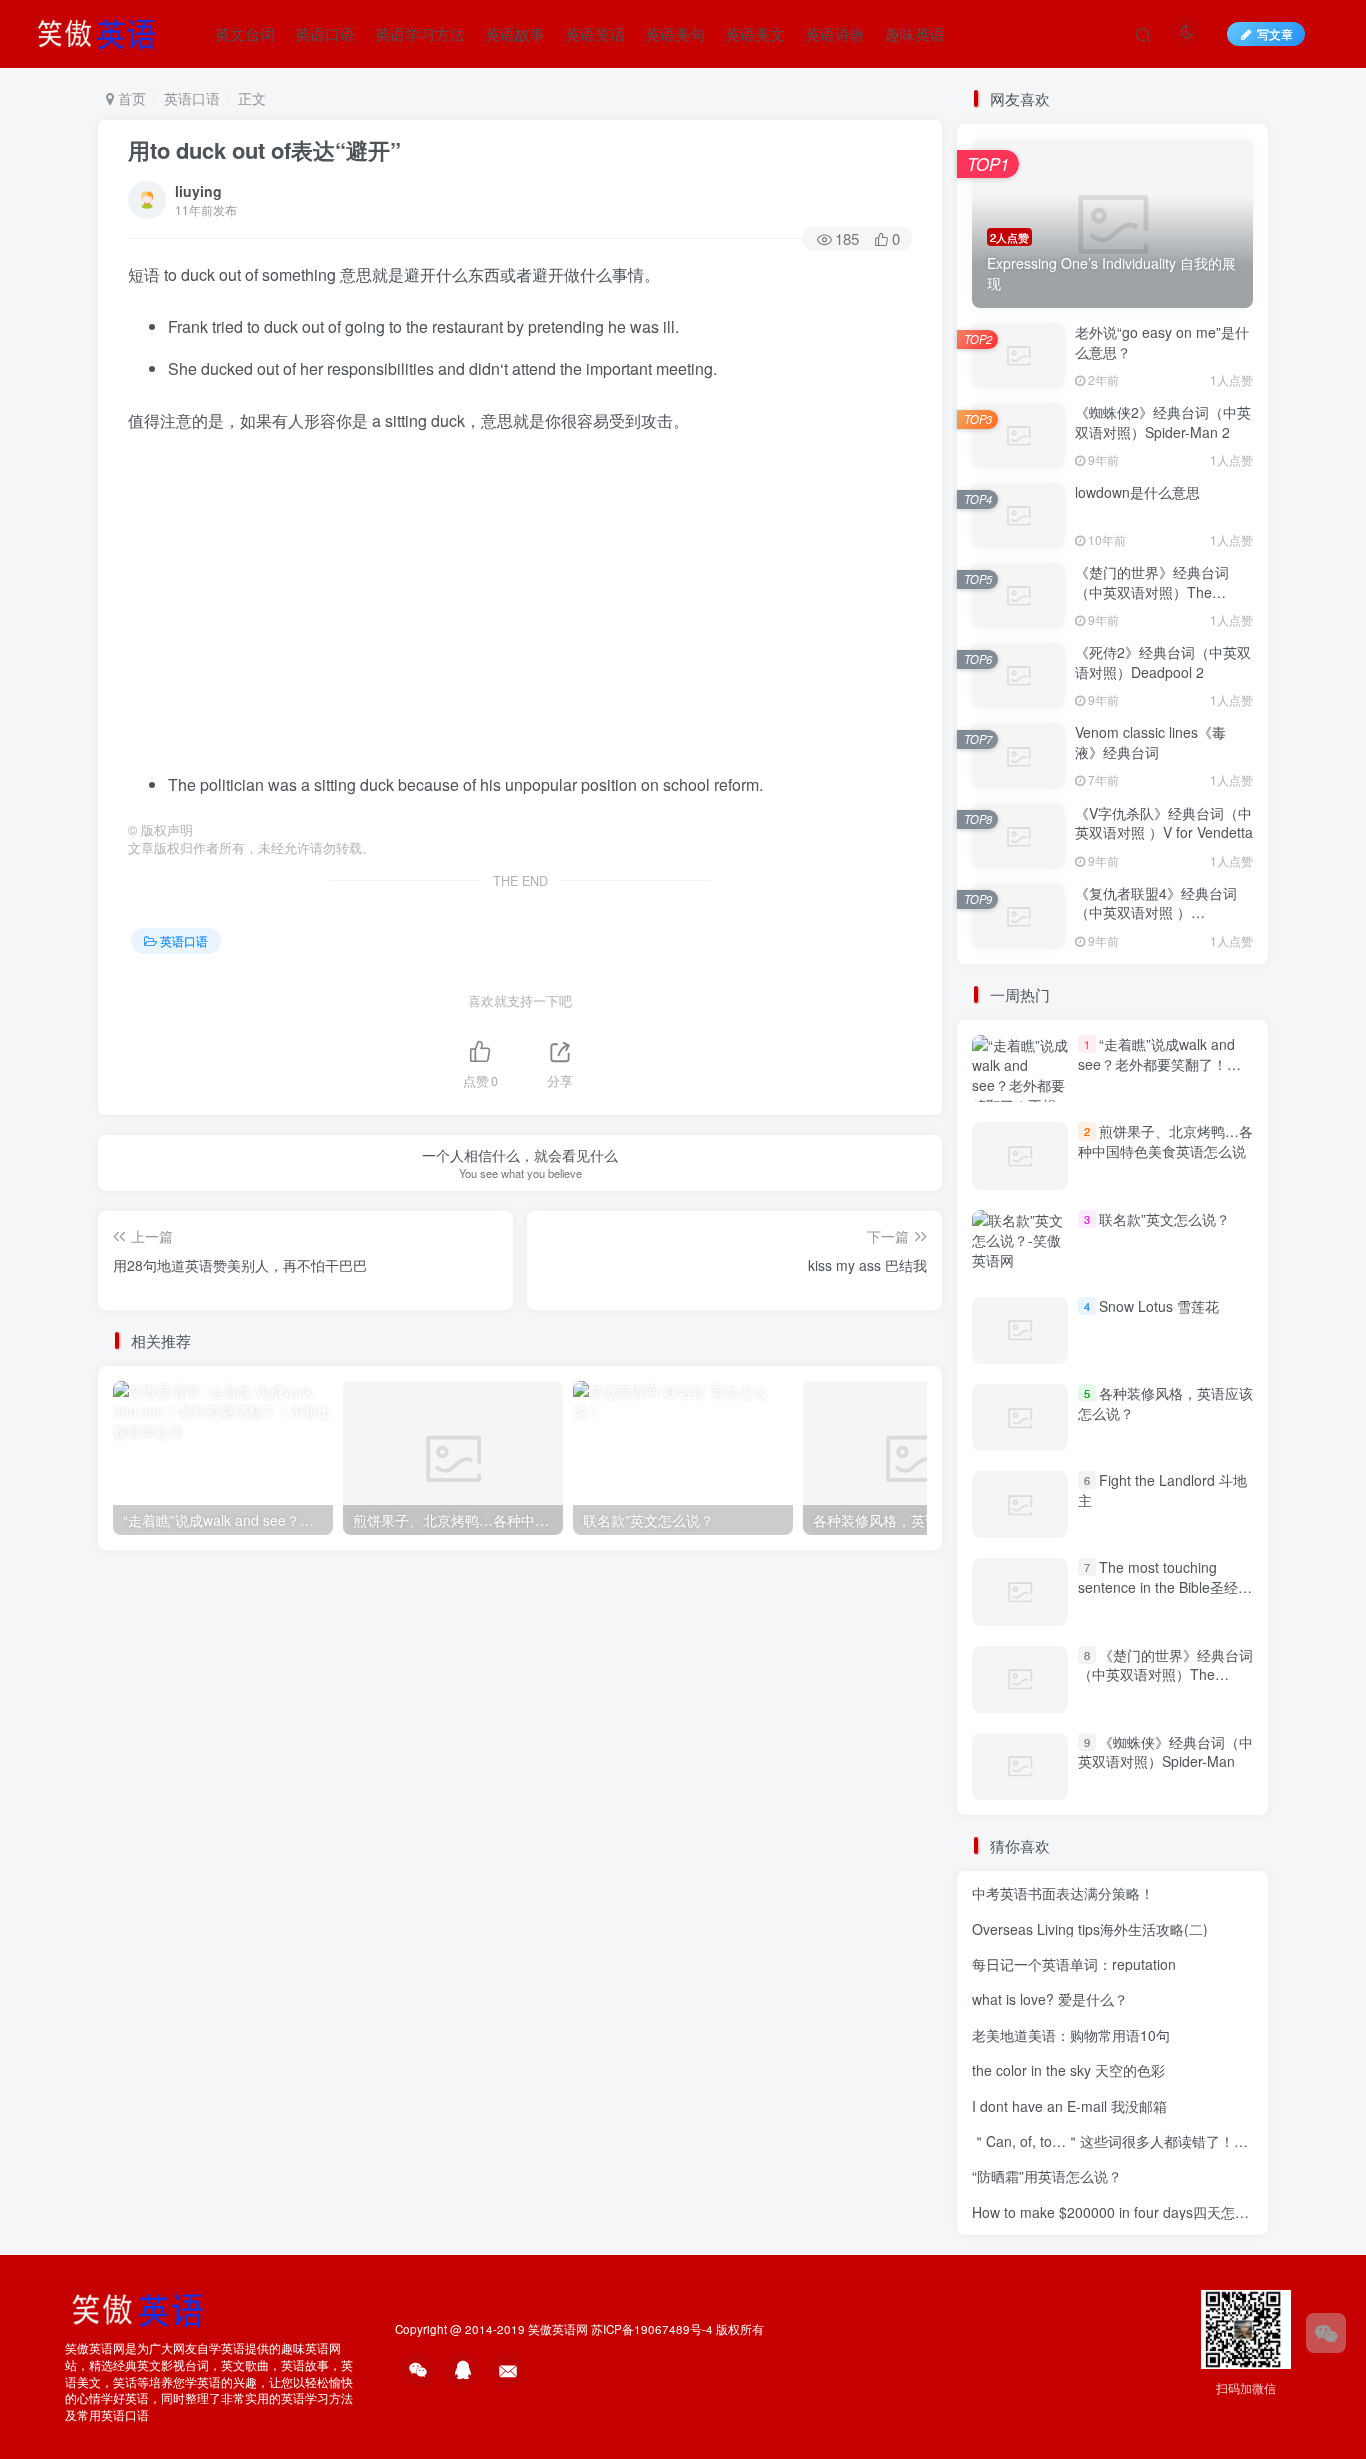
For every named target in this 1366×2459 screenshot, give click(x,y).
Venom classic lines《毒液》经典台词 (1150, 742)
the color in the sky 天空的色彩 (1068, 2070)
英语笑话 (595, 33)
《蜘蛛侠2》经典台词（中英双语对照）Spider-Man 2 (1163, 422)
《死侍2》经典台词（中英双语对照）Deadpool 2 (1163, 662)
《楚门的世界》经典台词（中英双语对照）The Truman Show (1152, 591)
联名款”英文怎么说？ (1164, 1219)
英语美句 (675, 33)
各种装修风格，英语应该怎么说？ (1165, 1403)
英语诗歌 (835, 33)
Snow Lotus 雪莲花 (1159, 1306)
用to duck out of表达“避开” (264, 150)
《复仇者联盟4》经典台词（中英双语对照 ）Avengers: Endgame (1156, 912)
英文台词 (245, 33)
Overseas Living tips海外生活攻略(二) (1090, 1929)
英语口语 (325, 33)
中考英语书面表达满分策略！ (1063, 1893)
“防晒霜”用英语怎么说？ (1047, 2176)
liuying (198, 191)
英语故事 (515, 33)
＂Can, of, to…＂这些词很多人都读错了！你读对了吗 (1138, 2141)
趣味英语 (915, 33)
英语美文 (755, 33)
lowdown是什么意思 (1137, 492)
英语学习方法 (420, 33)
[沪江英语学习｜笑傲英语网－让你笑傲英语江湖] (103, 31)
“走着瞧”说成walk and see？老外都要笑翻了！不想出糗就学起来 (1159, 1063)
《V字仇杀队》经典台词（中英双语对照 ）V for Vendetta (1164, 823)
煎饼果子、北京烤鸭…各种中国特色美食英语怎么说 (1165, 1141)
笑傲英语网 (558, 2329)
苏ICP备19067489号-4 (652, 2329)
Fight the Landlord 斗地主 (1162, 1490)
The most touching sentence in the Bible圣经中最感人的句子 (1165, 1586)
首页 (130, 98)
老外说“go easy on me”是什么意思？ (1162, 342)
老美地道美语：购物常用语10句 (1071, 2035)
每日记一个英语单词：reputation (1074, 1964)
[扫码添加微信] (1326, 2333)
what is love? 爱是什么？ (1050, 1999)
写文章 (1275, 33)
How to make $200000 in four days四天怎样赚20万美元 (1146, 2212)
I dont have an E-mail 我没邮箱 (1069, 2106)
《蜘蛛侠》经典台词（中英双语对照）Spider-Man (1165, 1752)
